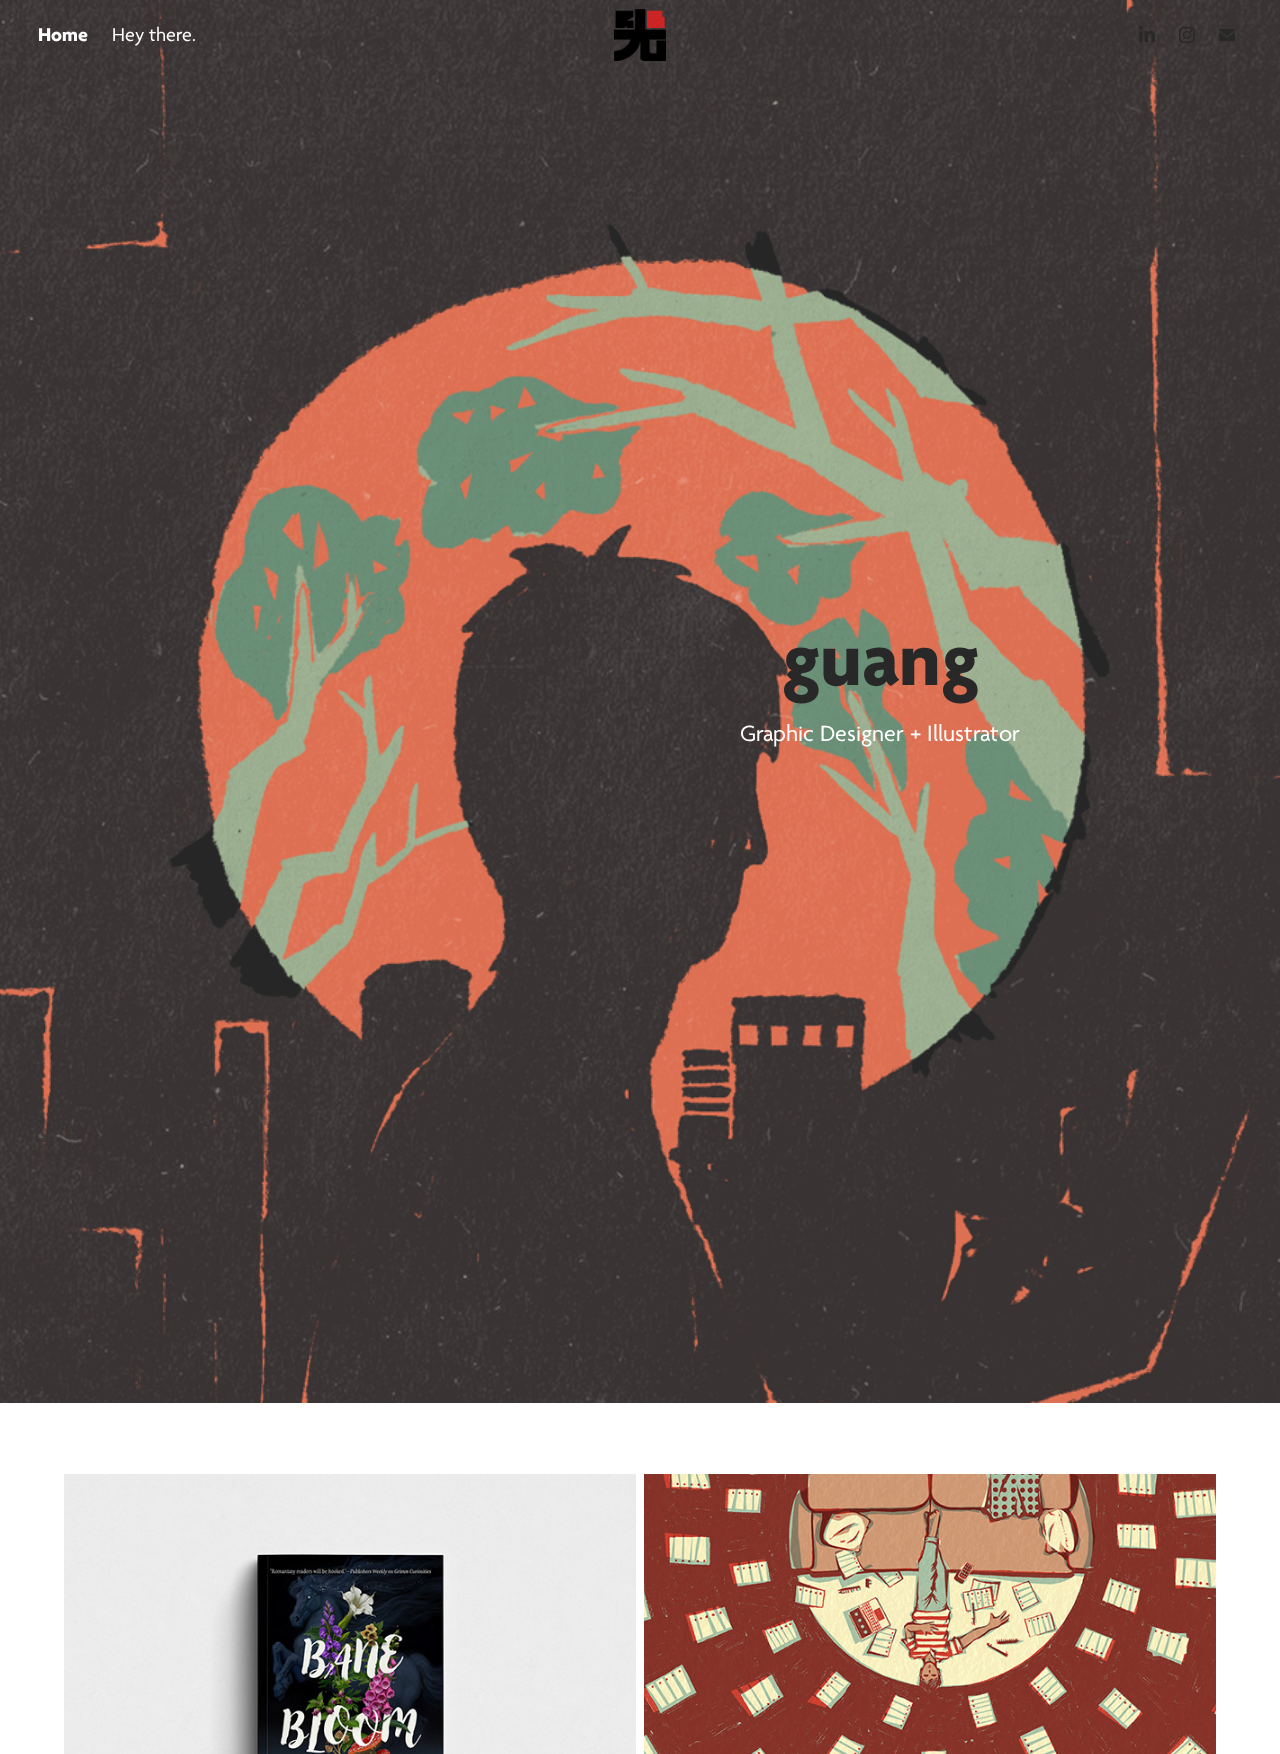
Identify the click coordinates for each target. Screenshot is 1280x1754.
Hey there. (154, 35)
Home (63, 34)
